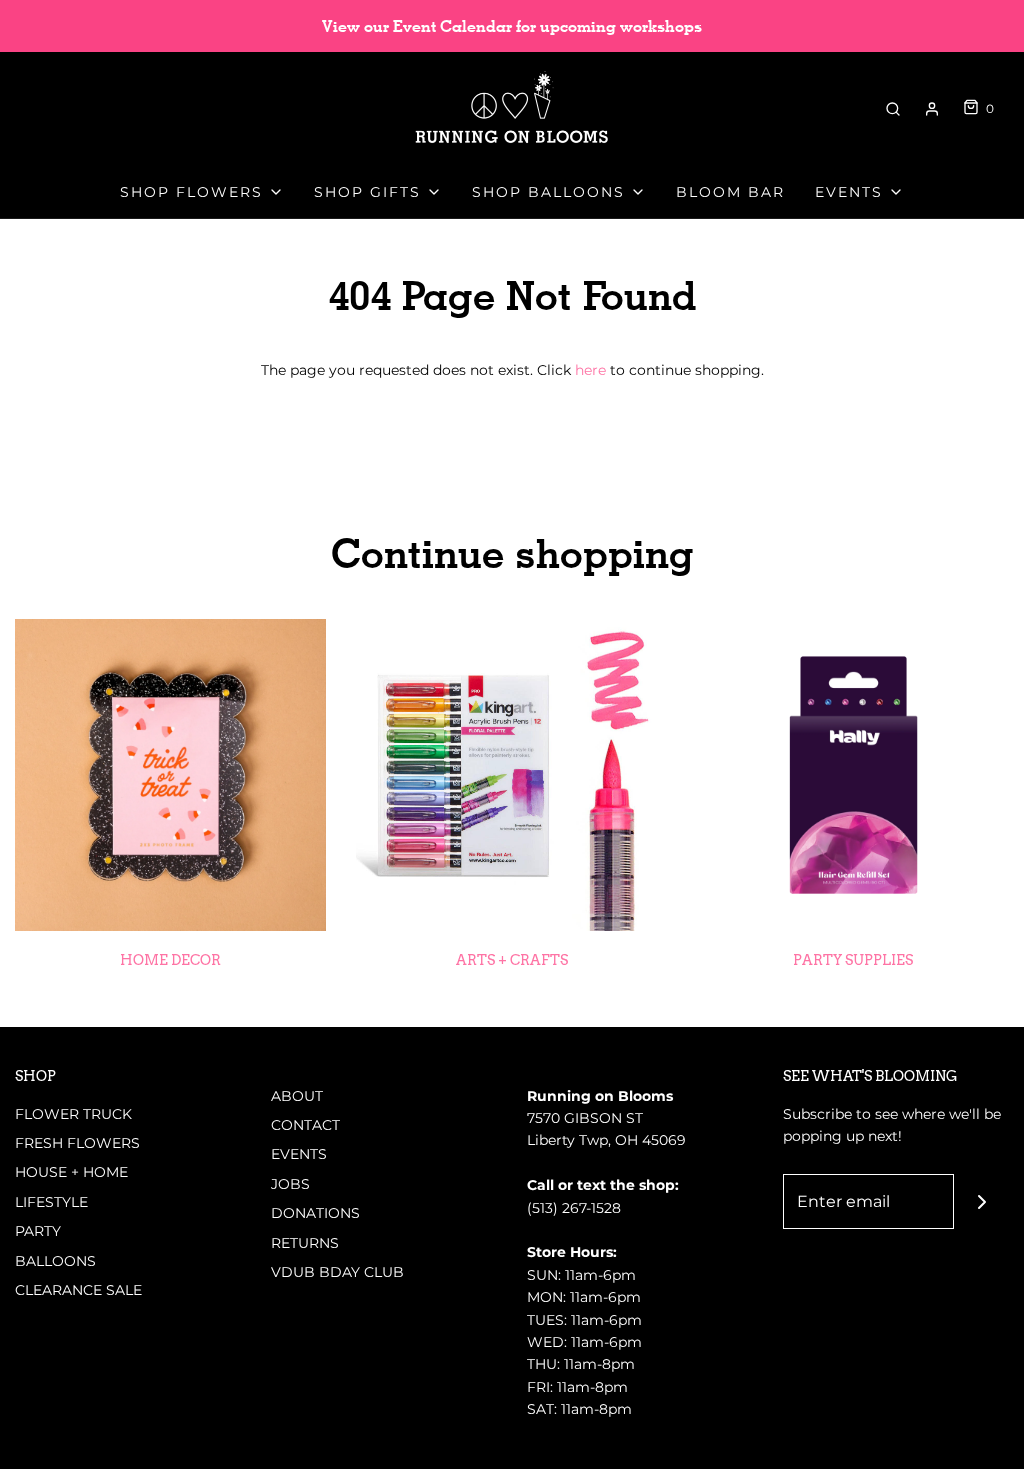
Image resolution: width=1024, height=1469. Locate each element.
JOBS (290, 1184)
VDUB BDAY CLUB (337, 1272)
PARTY (38, 1231)
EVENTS (299, 1154)
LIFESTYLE (51, 1202)
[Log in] (932, 109)
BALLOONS (55, 1261)
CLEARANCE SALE (78, 1290)
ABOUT (297, 1096)
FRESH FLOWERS (77, 1143)
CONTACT (305, 1125)
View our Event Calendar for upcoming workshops (512, 26)
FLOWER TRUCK (73, 1114)
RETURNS (305, 1243)
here (590, 370)
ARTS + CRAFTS (512, 960)
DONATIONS (315, 1213)
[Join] (981, 1201)
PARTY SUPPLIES (853, 960)
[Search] (893, 109)
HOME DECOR (170, 960)
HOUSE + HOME (71, 1172)
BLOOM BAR (730, 192)
